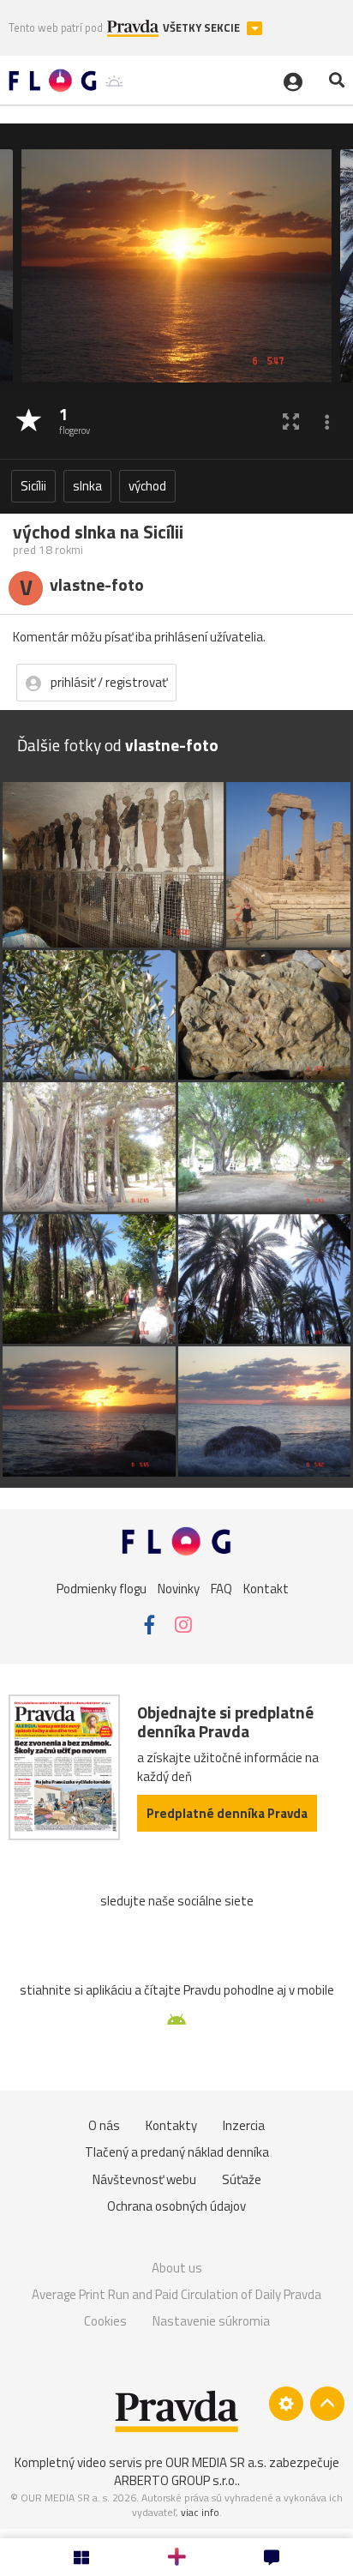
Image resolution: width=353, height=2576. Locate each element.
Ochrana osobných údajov (176, 2206)
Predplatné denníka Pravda (227, 1813)
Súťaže (242, 2179)
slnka (87, 486)
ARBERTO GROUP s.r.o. (176, 2480)
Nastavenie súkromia (211, 2321)
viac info (200, 2512)
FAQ (221, 1589)
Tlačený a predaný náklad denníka (177, 2152)
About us (177, 2268)
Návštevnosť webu (144, 2179)
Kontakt (266, 1589)
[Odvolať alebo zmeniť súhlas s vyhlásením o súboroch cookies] (286, 2404)
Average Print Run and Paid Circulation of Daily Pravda (176, 2294)
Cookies (105, 2321)
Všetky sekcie (203, 28)
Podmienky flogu (102, 1589)
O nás (104, 2125)
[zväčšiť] (291, 421)
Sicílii (33, 486)
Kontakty (171, 2125)
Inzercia (244, 2125)
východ (147, 486)
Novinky (179, 1589)
